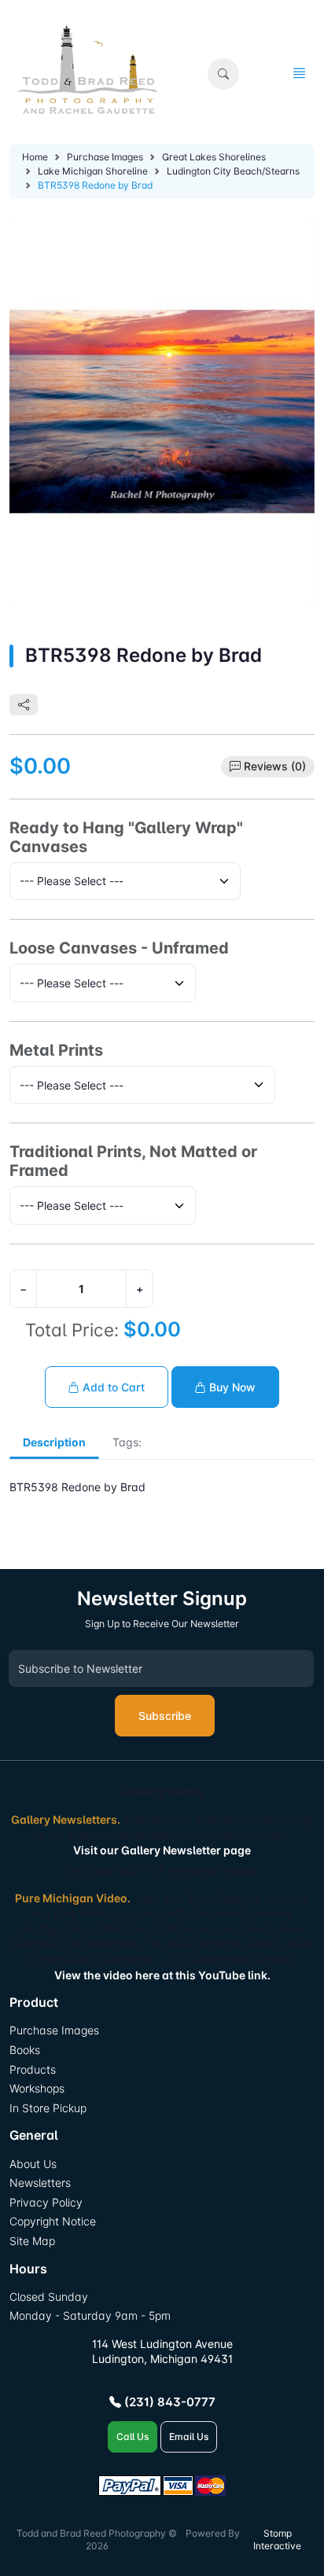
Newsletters (40, 2183)
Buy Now (231, 1387)
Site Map (32, 2241)
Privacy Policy (46, 2202)
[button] (223, 74)
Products (33, 2069)
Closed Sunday (49, 2297)
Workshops (37, 2088)
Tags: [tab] (127, 1442)
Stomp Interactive (277, 2540)
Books (25, 2050)
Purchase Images (105, 157)
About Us (33, 2164)
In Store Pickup (48, 2108)
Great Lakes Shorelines (214, 157)
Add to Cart (112, 1387)
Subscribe (165, 1716)
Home (35, 157)
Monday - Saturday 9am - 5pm (90, 2315)
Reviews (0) (275, 766)
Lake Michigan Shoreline (93, 171)
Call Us (133, 2436)
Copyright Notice (53, 2221)
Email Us (189, 2436)
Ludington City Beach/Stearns (233, 171)
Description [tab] (54, 1442)
